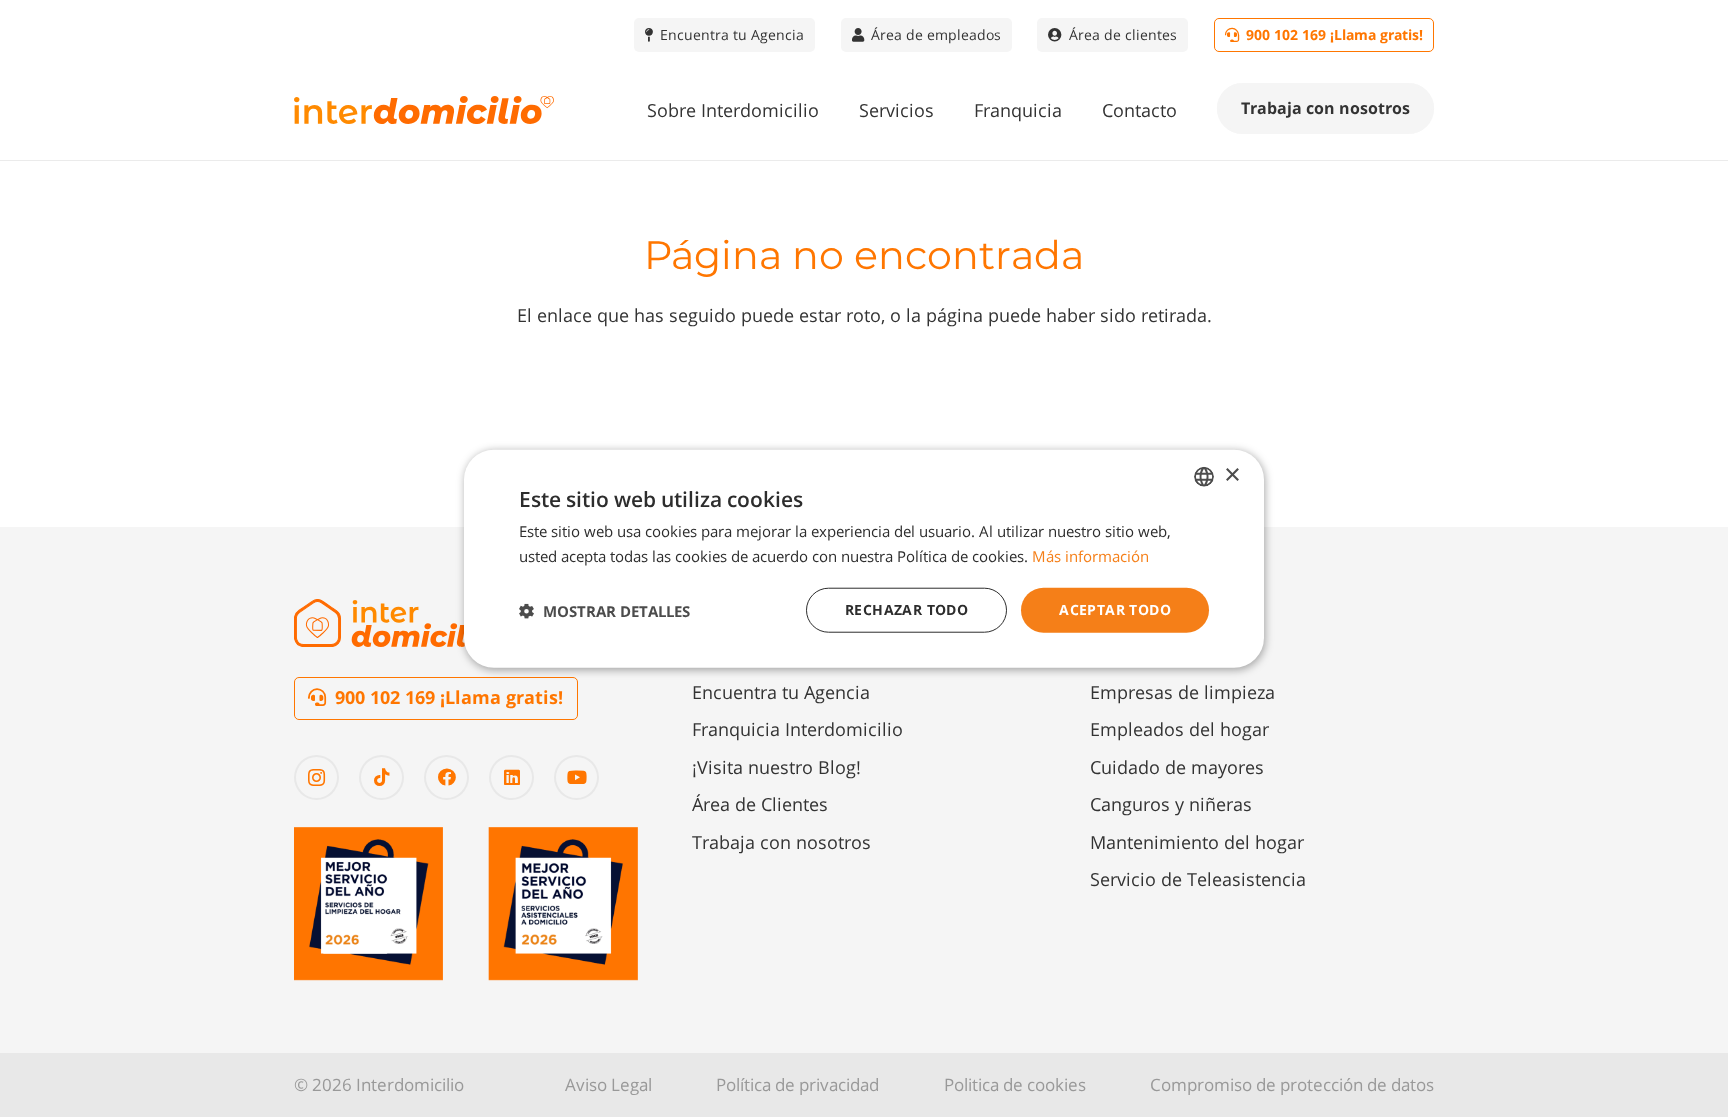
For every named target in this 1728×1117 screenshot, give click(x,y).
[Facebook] (446, 777)
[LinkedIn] (511, 777)
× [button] (1231, 475)
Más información (1090, 555)
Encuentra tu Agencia (781, 692)
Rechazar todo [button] (906, 609)
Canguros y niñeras (1171, 804)
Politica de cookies (1015, 1084)
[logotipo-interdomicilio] (424, 110)
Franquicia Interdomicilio (797, 729)
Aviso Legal (608, 1084)
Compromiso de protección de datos (1292, 1084)
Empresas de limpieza (1182, 692)
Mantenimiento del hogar (1197, 842)
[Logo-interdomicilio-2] (399, 622)
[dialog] (864, 558)
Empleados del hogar (1179, 729)
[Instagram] (316, 777)
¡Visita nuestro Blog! (776, 767)
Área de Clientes (760, 804)
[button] (835, 110)
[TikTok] (381, 777)
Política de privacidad (797, 1084)
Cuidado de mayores (1177, 767)
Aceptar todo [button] (1115, 609)
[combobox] (1204, 476)
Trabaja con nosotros (781, 842)
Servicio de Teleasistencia (1198, 879)
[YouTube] (576, 777)
